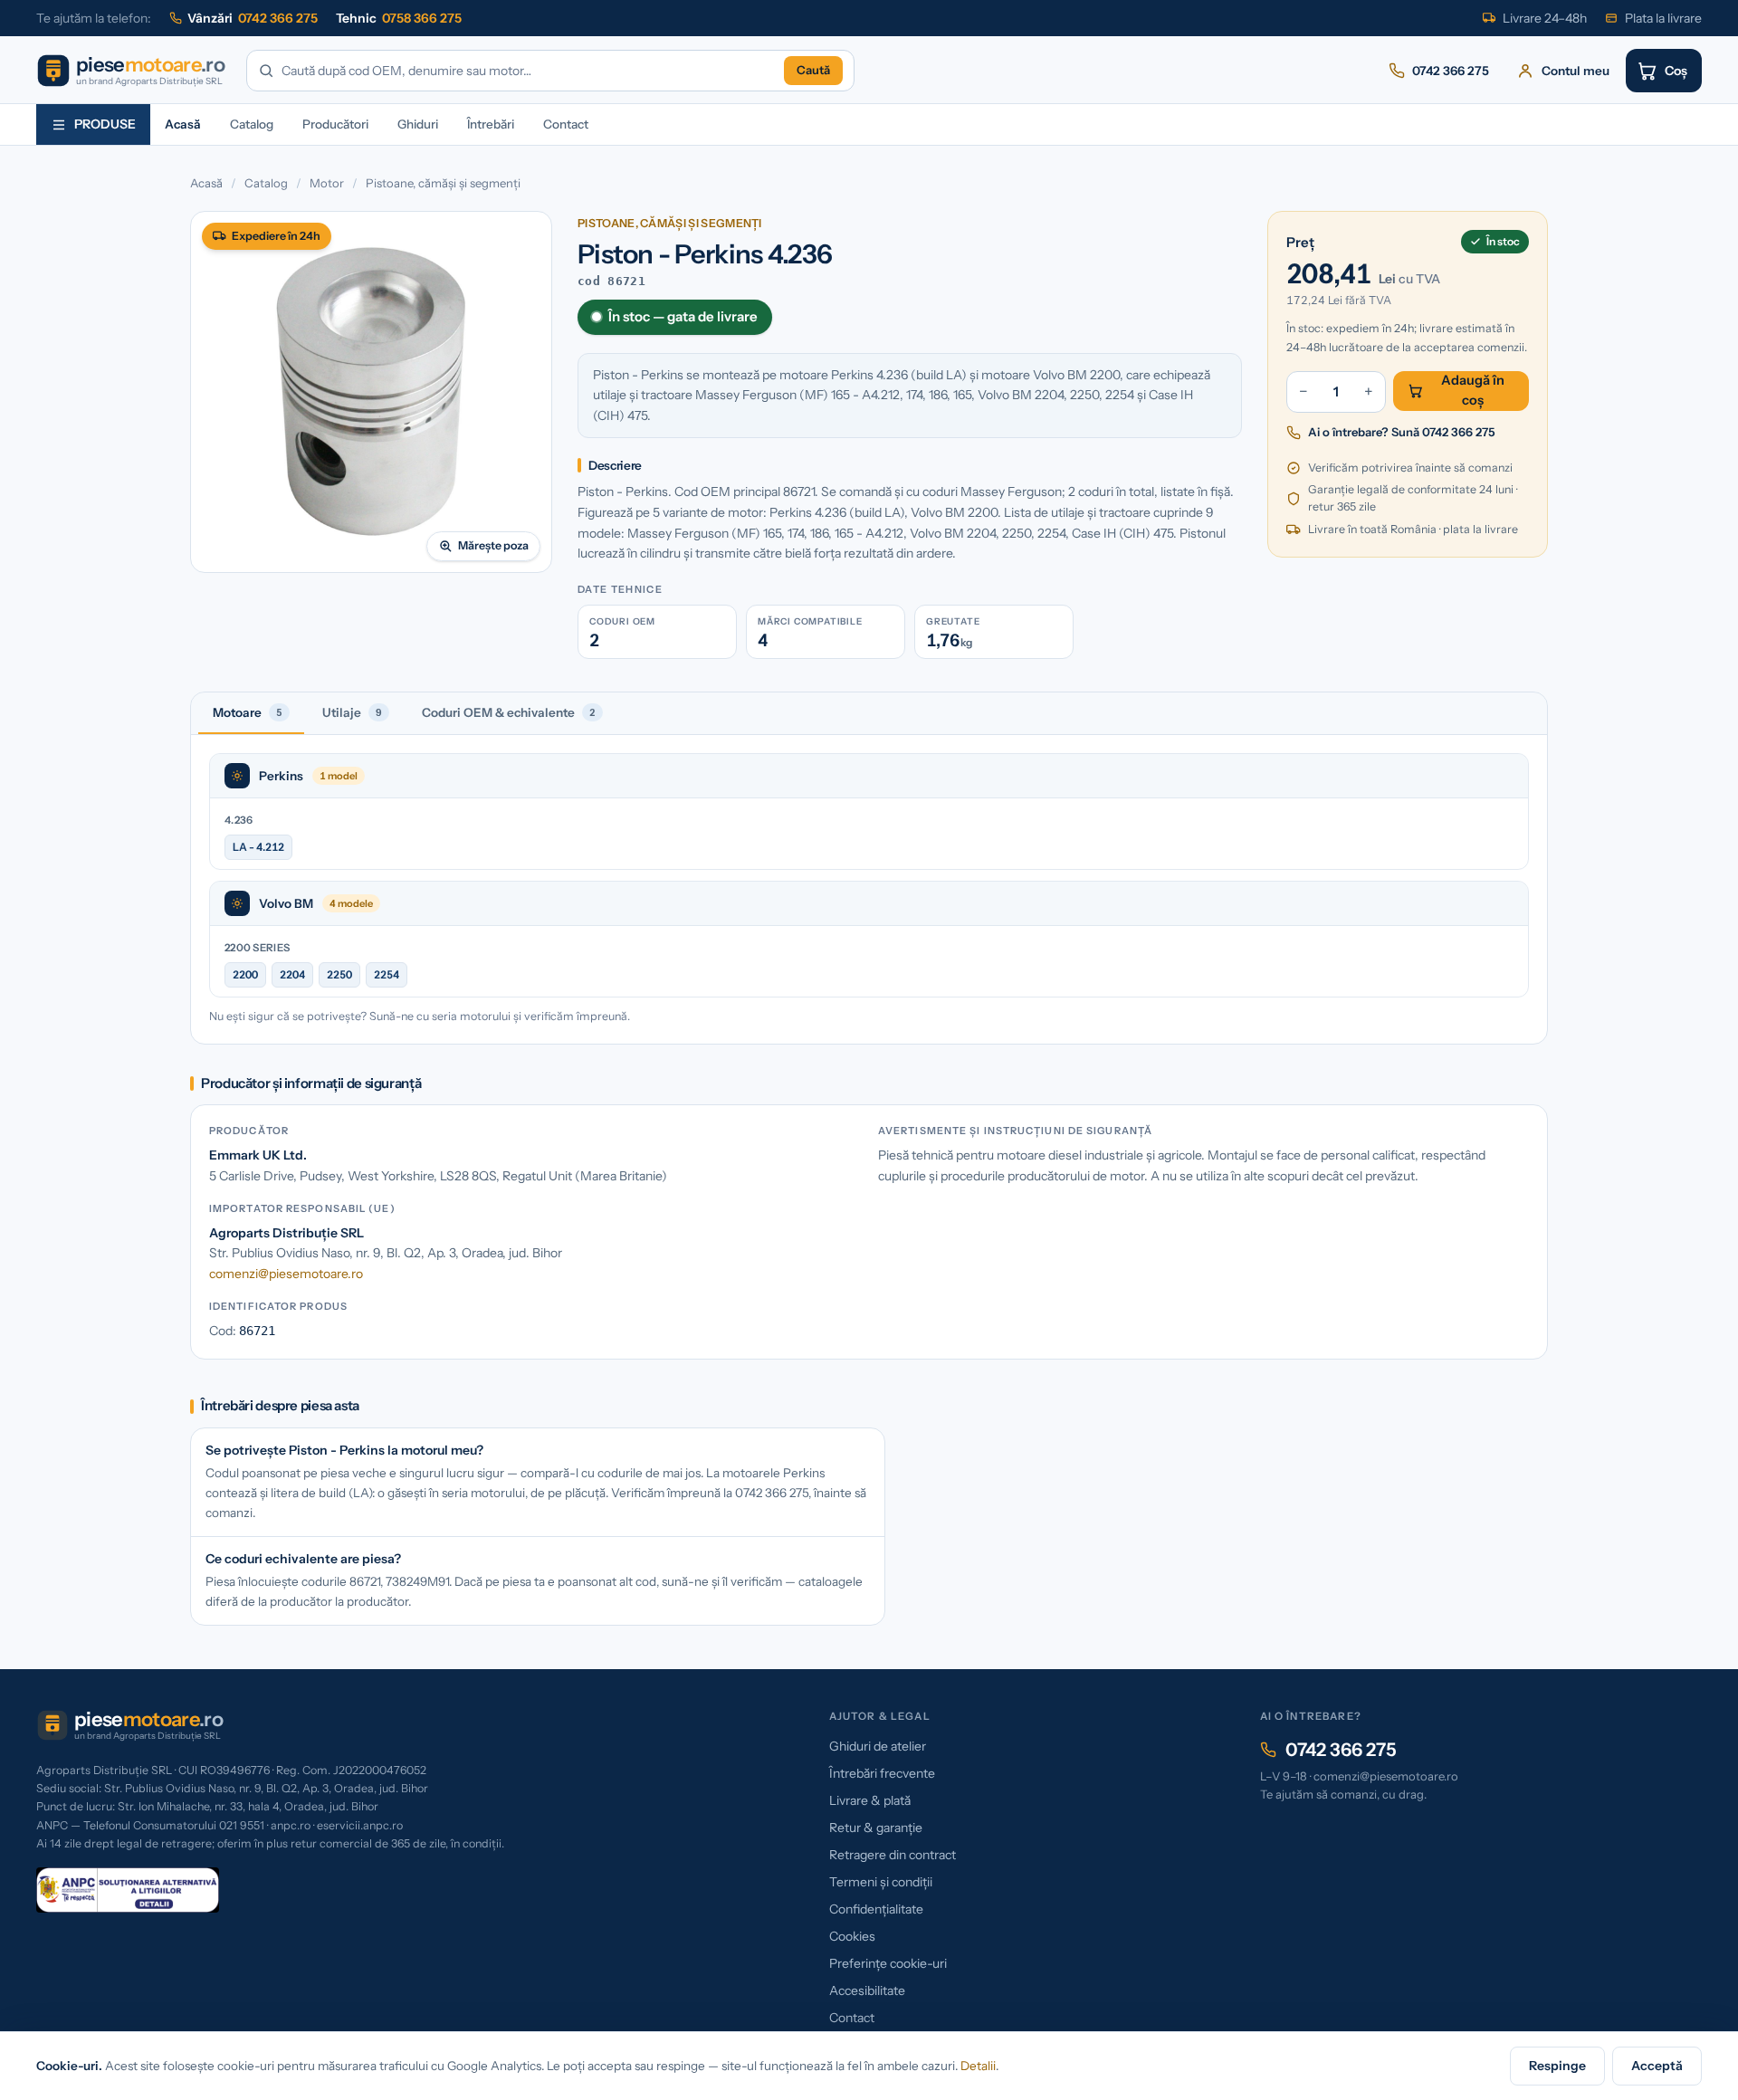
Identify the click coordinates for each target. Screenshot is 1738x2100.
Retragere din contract (893, 1855)
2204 (292, 974)
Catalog (252, 124)
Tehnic (399, 18)
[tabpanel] (869, 889)
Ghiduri (418, 124)
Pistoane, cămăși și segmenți (443, 183)
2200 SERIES (257, 948)
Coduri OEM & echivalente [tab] (509, 712)
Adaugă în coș (1473, 390)
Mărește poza (493, 545)
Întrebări (491, 124)
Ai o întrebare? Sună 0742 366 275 (1402, 432)
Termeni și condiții (881, 1882)
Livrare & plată (870, 1800)
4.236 (239, 820)
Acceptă (1657, 2066)
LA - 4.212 (258, 847)
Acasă (183, 124)
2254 (387, 974)
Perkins (281, 776)
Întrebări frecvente (882, 1773)
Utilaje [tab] (352, 712)
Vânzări (253, 18)
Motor (327, 183)
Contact (566, 124)
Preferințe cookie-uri (888, 1963)
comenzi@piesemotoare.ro (286, 1274)
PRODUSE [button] (105, 124)
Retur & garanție (876, 1828)
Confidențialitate (876, 1909)
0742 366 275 (1341, 1750)
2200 (245, 974)
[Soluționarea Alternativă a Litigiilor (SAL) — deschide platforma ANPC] (128, 1890)
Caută (813, 70)
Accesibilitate (867, 1990)
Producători (335, 124)
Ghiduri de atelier (878, 1746)
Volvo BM (286, 903)
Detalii (978, 2066)
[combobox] (529, 71)
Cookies (852, 1936)
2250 (339, 974)
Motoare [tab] (248, 712)
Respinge (1557, 2066)
